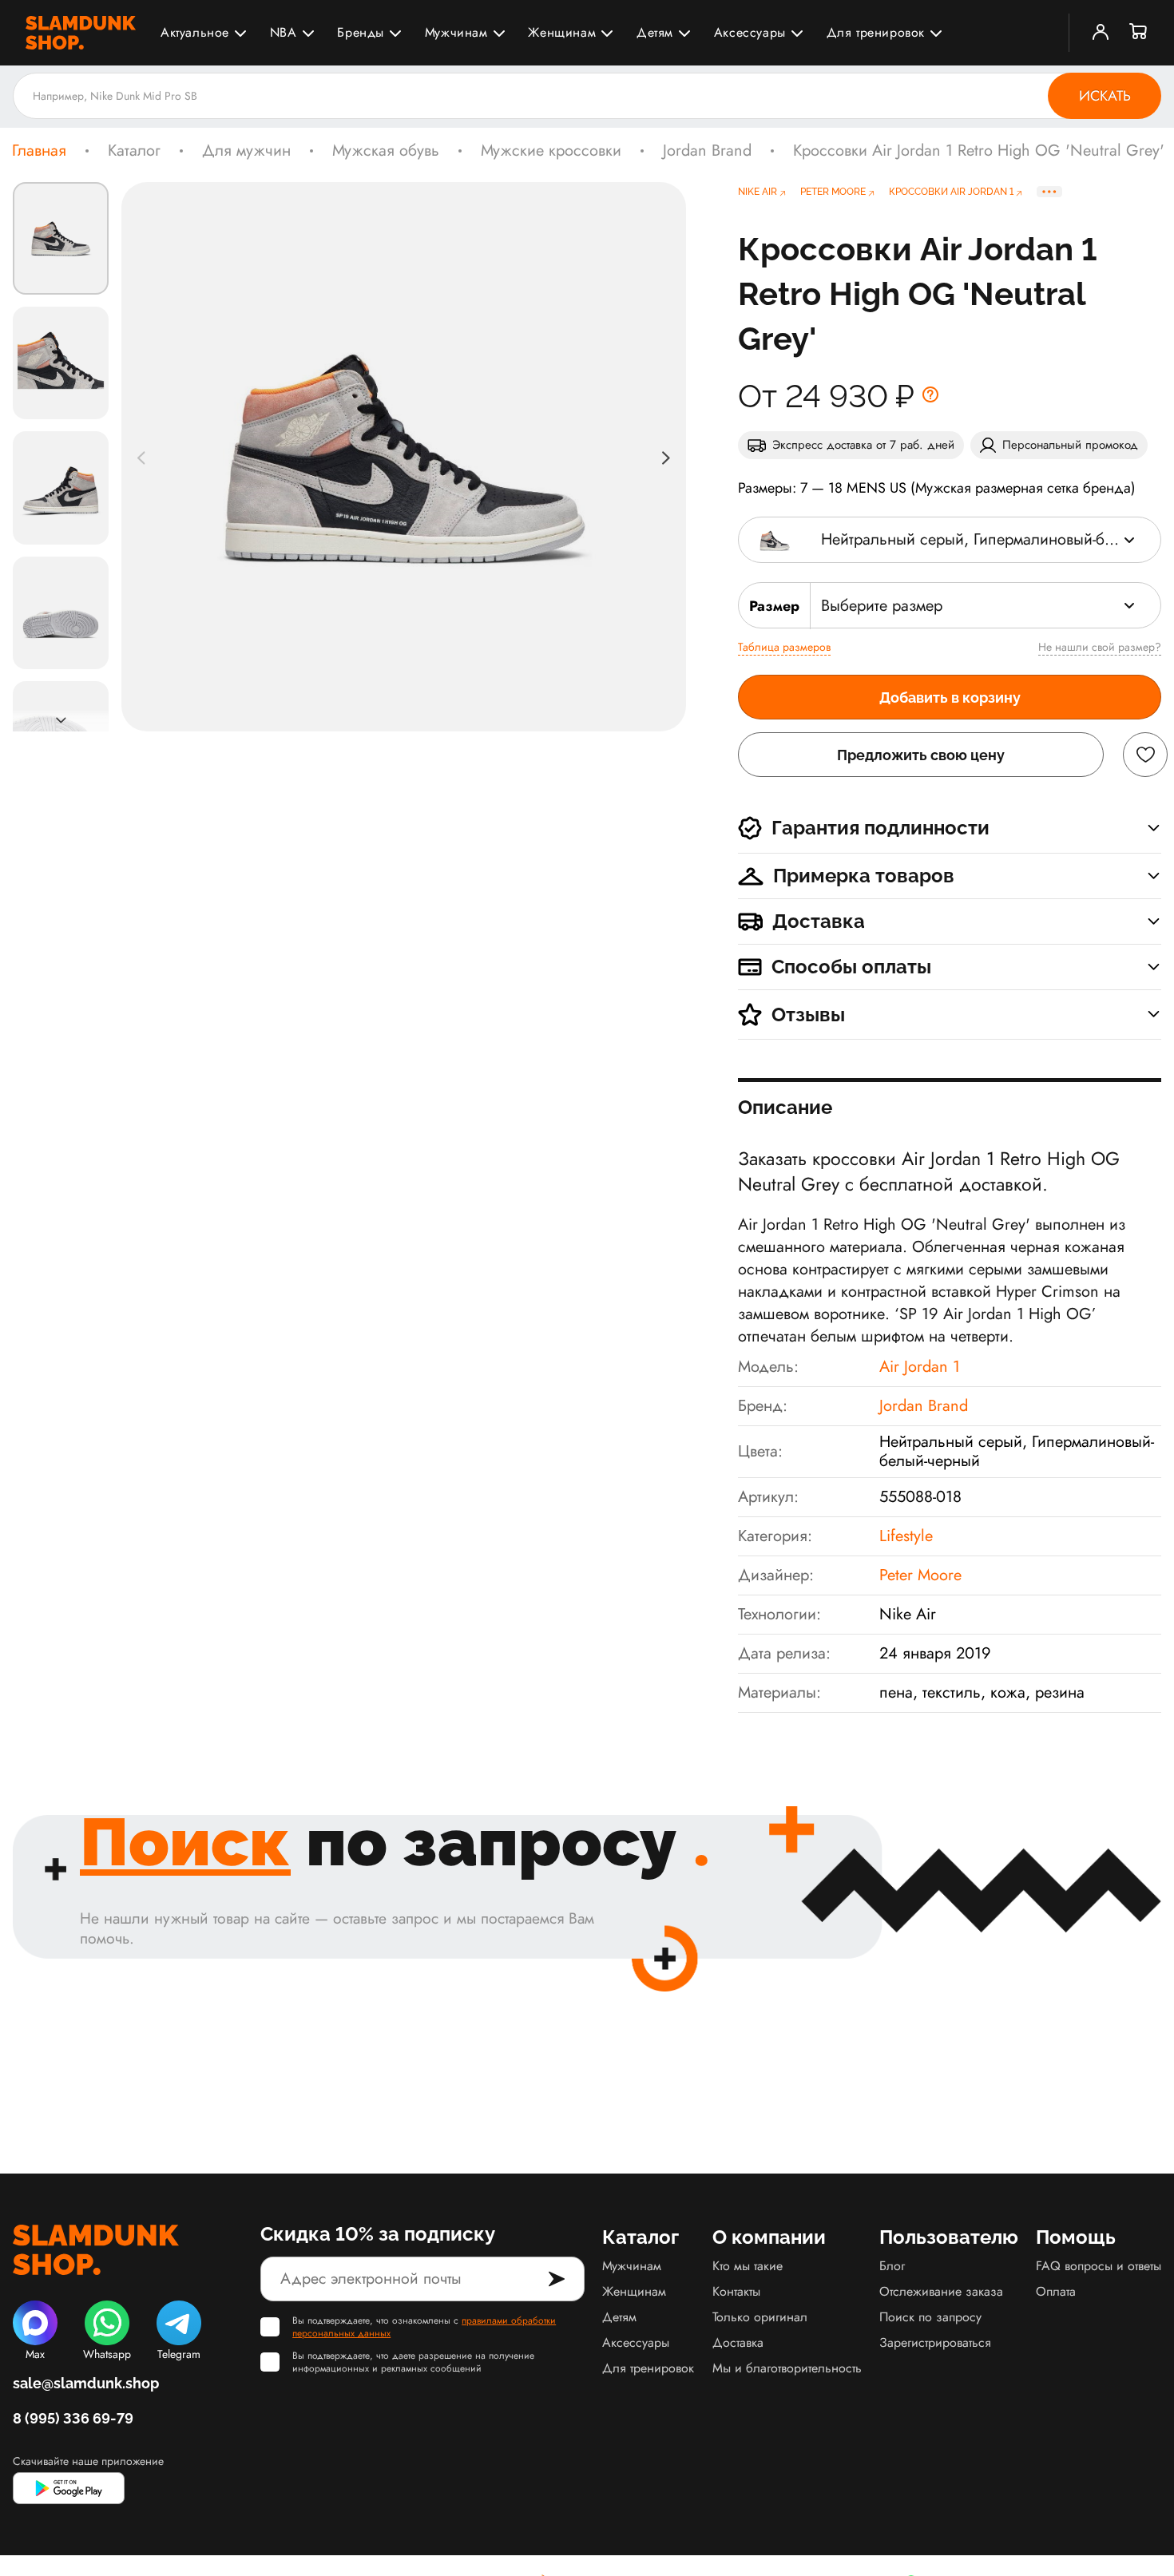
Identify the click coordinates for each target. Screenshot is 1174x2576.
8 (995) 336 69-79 (73, 2418)
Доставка (738, 2342)
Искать (1105, 96)
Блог (892, 2266)
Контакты (736, 2291)
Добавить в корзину (950, 698)
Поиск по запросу (930, 2317)
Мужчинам (456, 32)
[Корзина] (1139, 33)
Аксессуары (750, 32)
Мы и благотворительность (787, 2368)
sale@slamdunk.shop (86, 2383)
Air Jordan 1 (920, 1367)
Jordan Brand (707, 151)
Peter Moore (920, 1575)
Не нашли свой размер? (1100, 647)
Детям (655, 32)
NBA (284, 32)
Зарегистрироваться (935, 2342)
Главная (39, 151)
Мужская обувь (386, 151)
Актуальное (195, 32)
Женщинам (562, 32)
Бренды (361, 32)
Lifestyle (906, 1536)
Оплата (1056, 2291)
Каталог (134, 151)
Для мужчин (246, 151)
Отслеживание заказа (941, 2291)
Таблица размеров (784, 647)
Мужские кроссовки (551, 151)
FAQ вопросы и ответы (1099, 2266)
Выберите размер (882, 606)
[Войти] (1101, 33)
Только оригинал (760, 2317)
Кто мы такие (748, 2266)
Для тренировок (876, 32)
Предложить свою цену (921, 755)
